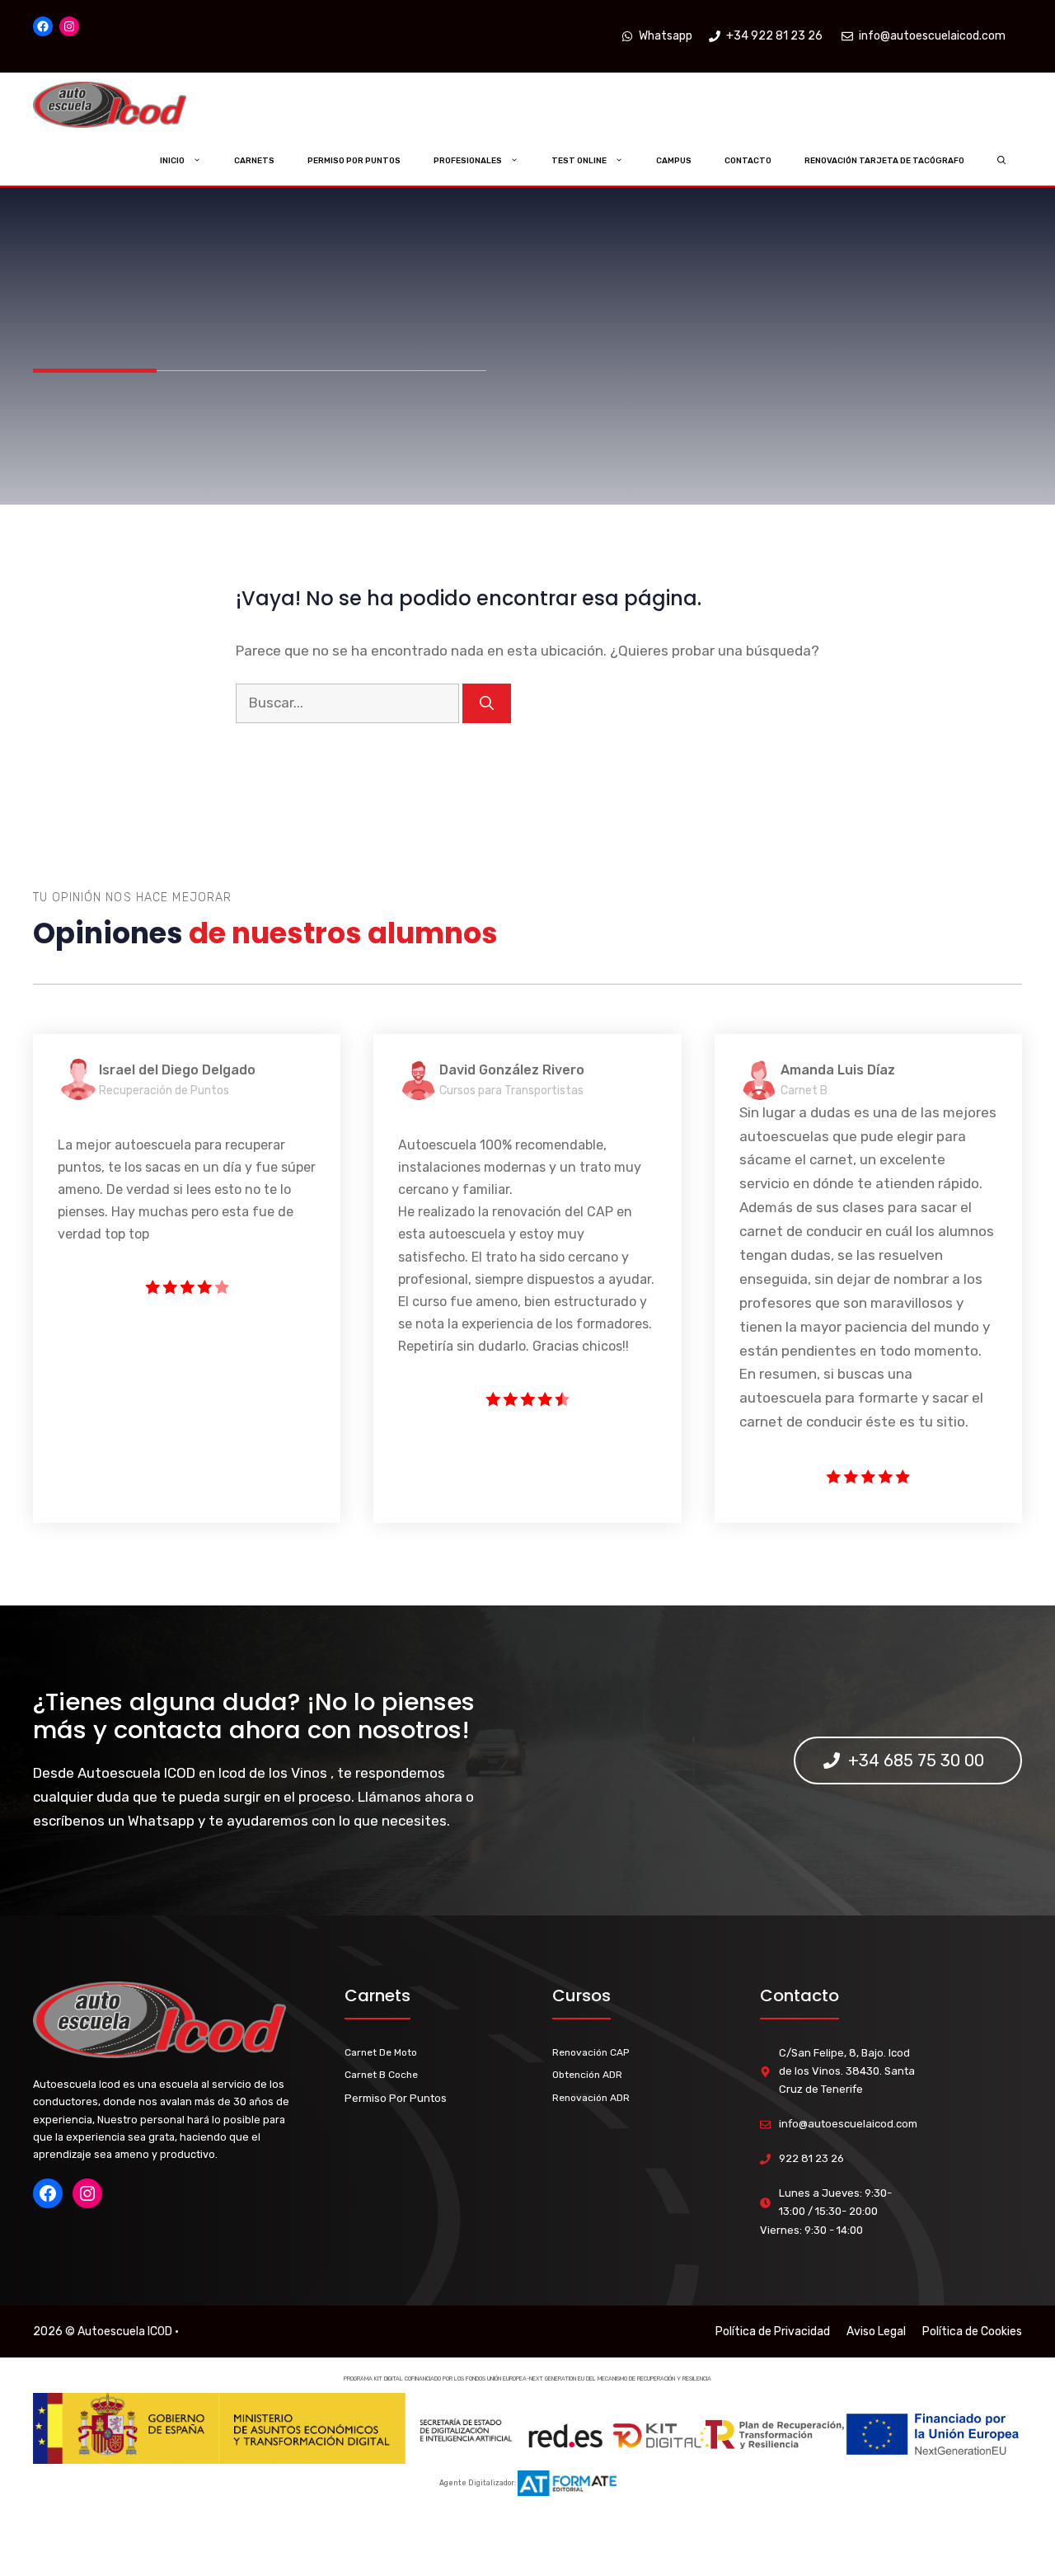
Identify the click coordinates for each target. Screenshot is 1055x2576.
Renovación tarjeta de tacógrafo (884, 161)
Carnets (254, 161)
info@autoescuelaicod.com (848, 2124)
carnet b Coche (381, 2075)
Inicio (172, 161)
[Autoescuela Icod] (143, 105)
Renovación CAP (591, 2052)
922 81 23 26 (811, 2158)
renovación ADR (591, 2098)
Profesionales (468, 161)
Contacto (748, 161)
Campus (674, 161)
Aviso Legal (876, 2332)
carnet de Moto (381, 2052)
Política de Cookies (972, 2332)
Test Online (579, 161)
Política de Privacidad (773, 2332)
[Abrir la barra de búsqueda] (1002, 161)
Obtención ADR (587, 2075)
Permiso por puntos (354, 161)
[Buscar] (487, 703)
